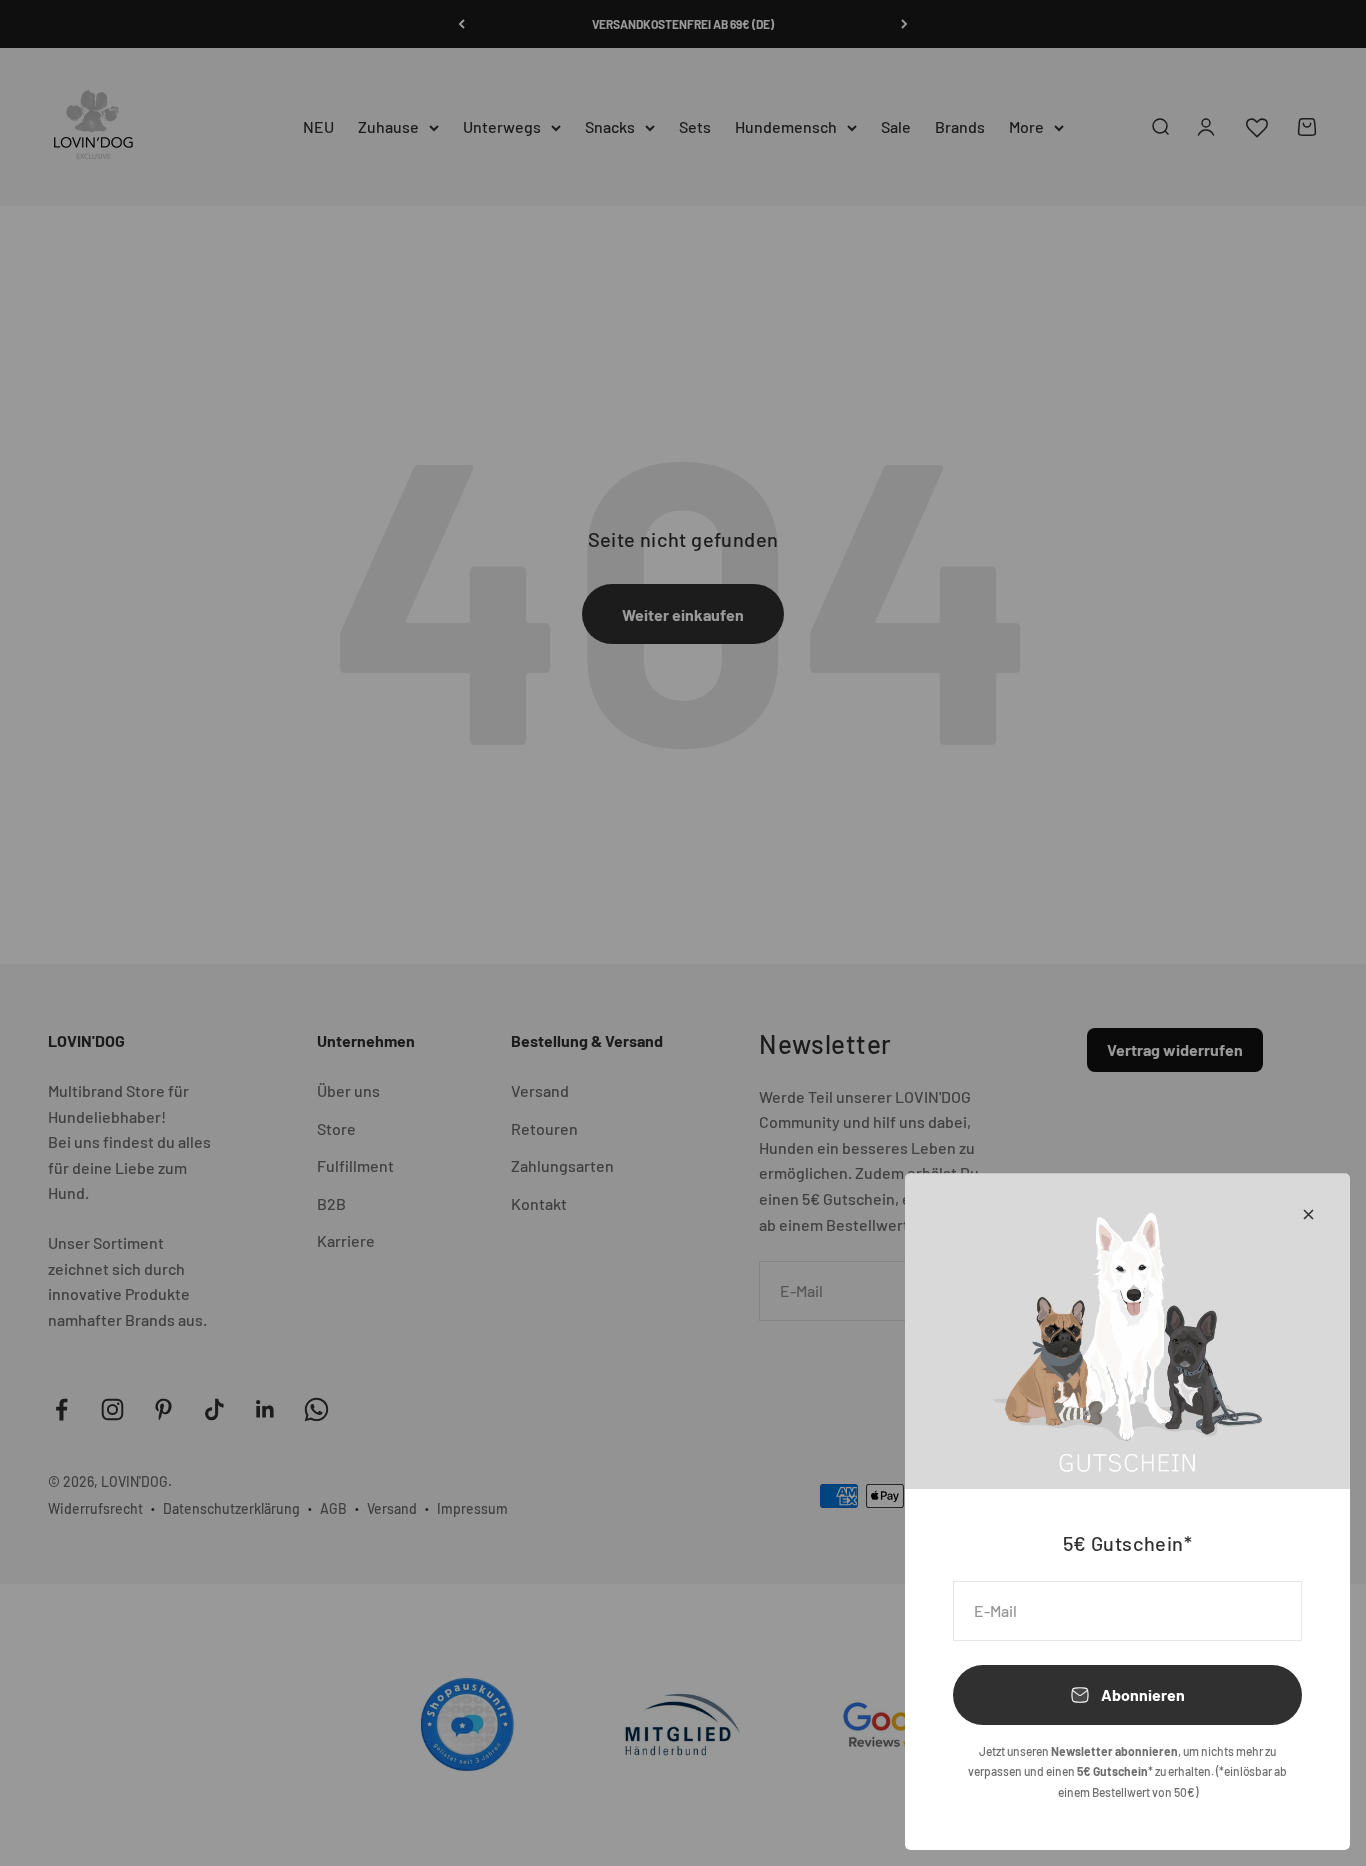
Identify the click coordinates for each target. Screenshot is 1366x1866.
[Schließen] (1308, 1214)
